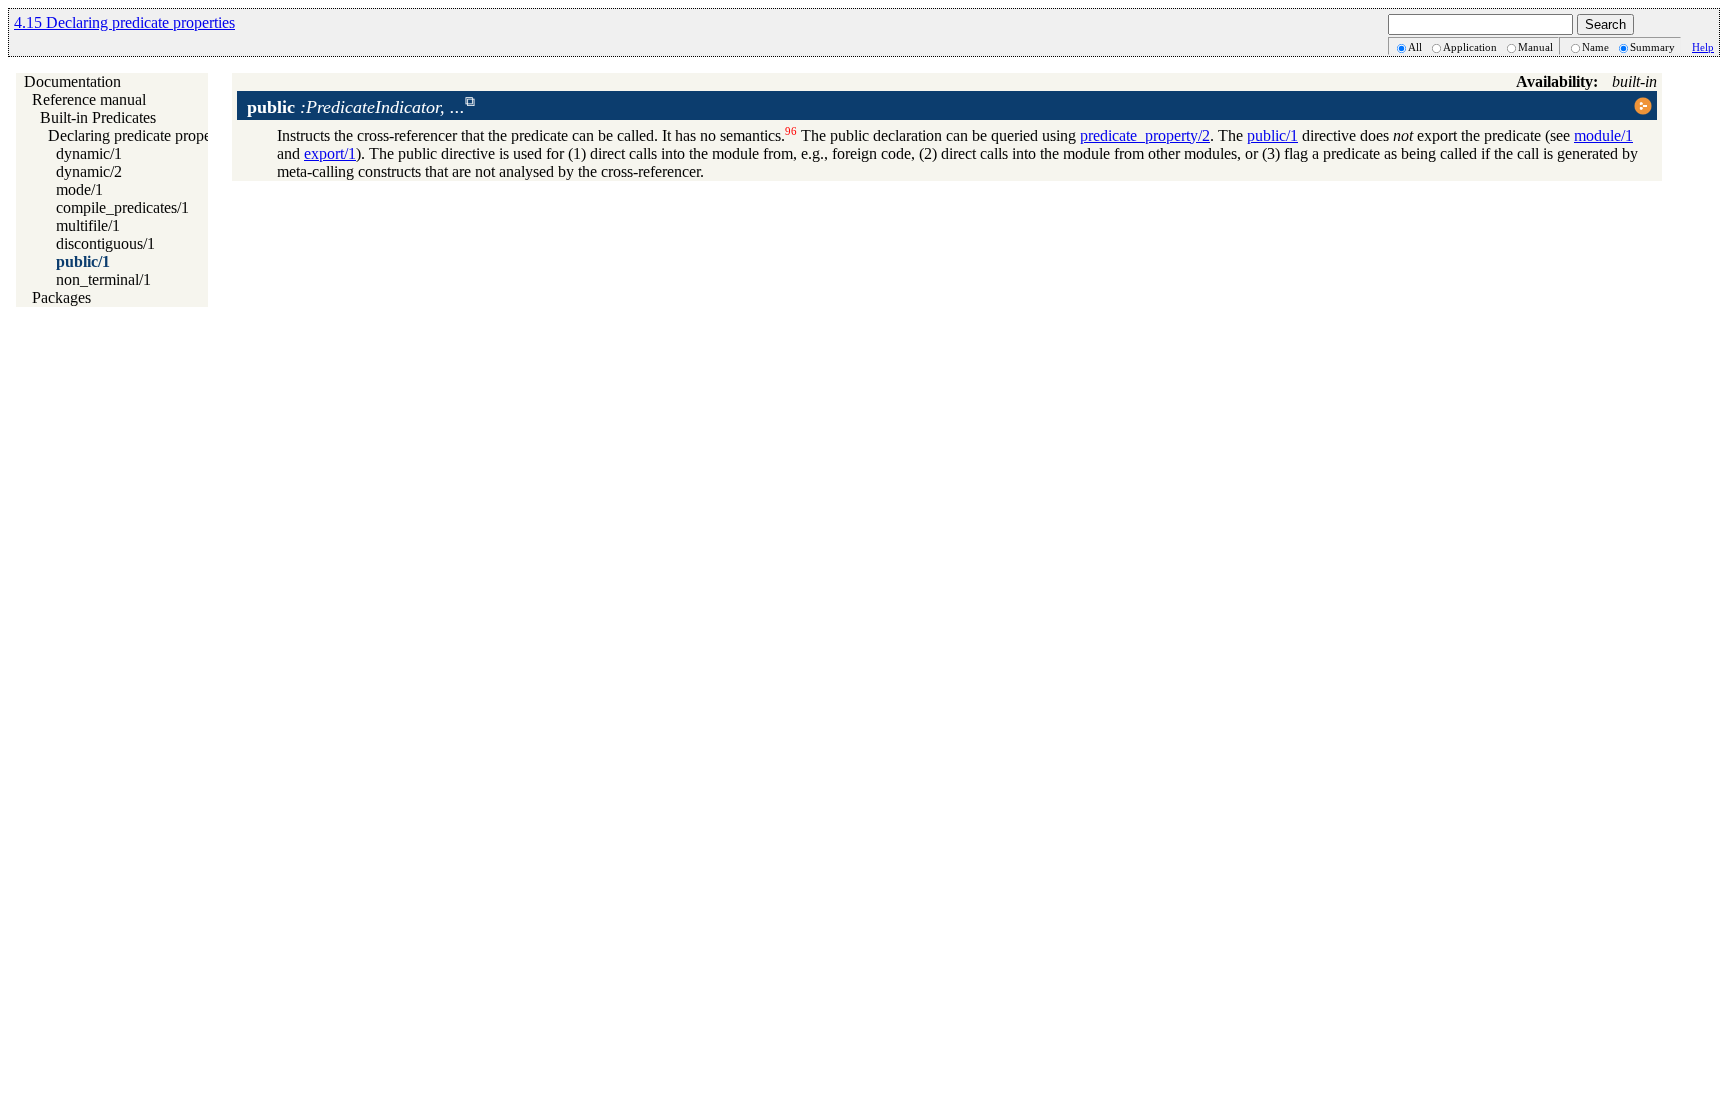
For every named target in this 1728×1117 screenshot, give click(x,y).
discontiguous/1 (105, 243)
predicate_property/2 (1145, 135)
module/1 (1603, 135)
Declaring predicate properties (142, 135)
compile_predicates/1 (122, 207)
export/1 (330, 153)
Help (1703, 47)
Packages (61, 297)
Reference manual (89, 99)
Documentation (72, 81)
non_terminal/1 (103, 279)
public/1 (83, 261)
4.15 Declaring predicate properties (124, 22)
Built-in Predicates (98, 117)
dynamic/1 (89, 153)
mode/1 (79, 189)
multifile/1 (88, 225)
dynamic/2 (89, 171)
